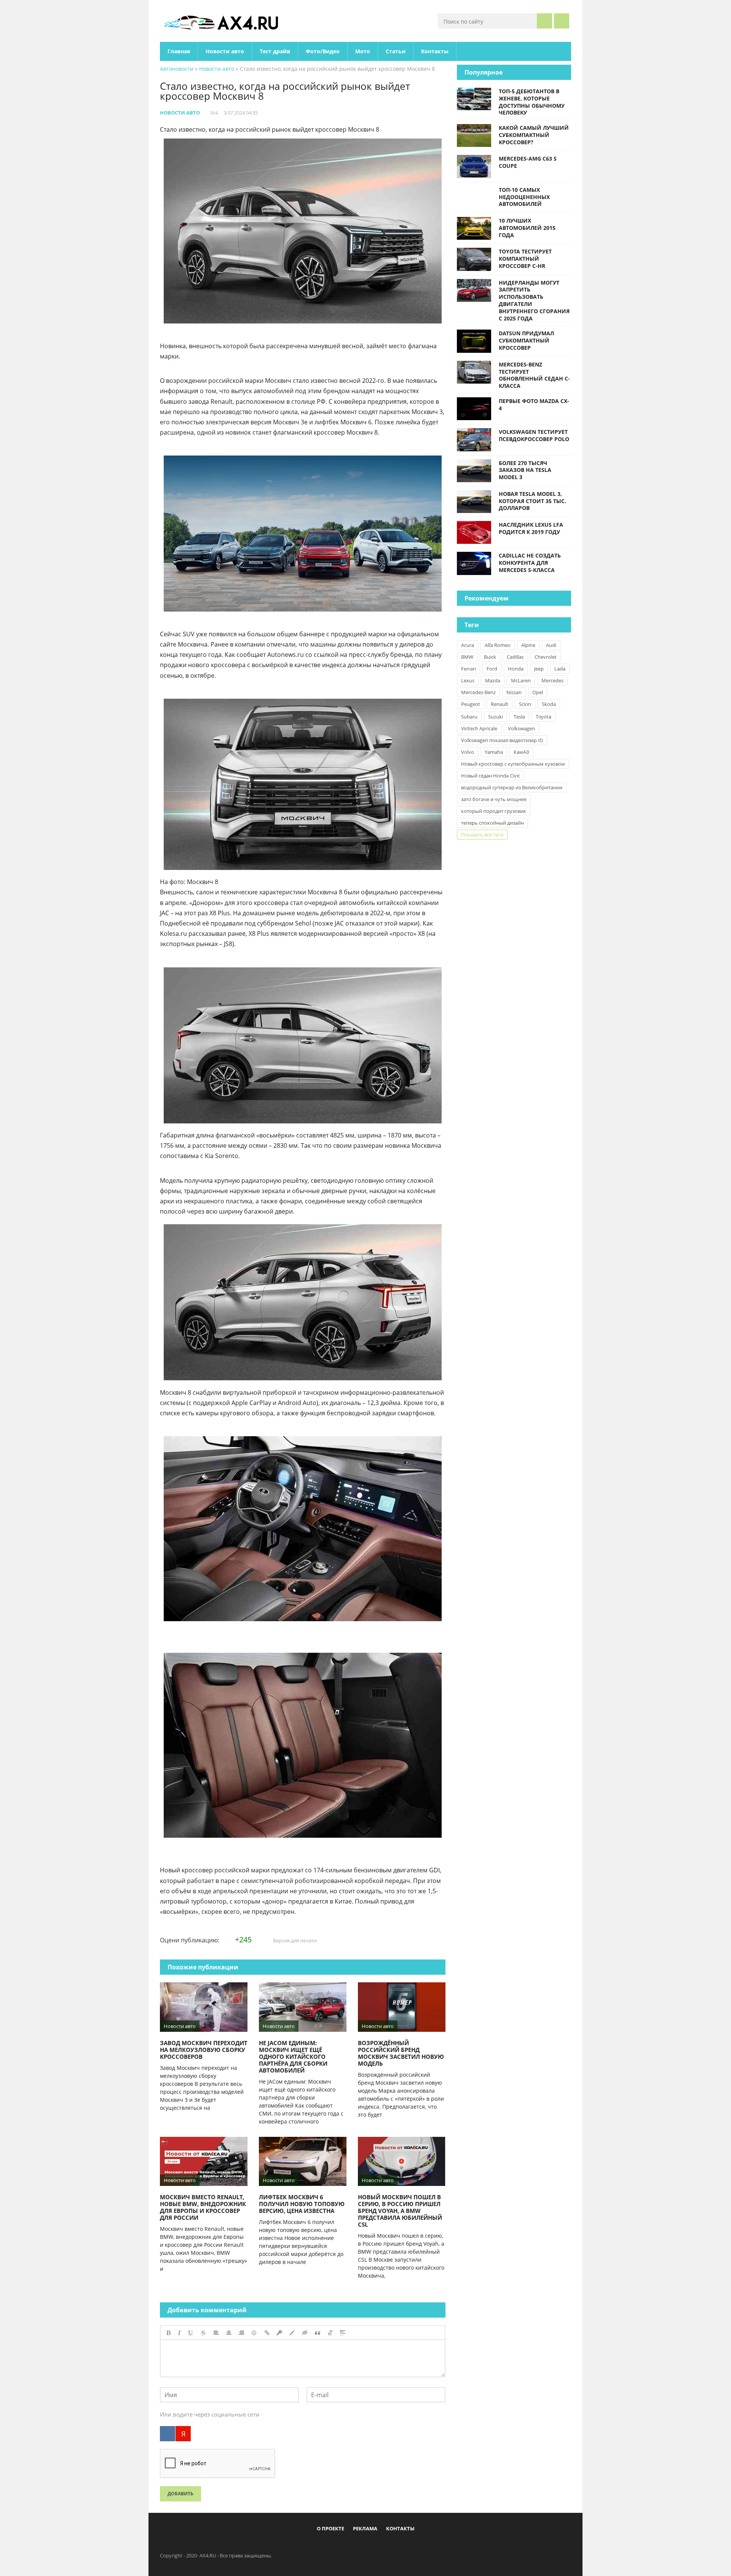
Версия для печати (294, 1940)
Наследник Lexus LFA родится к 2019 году (531, 528)
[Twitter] (359, 2546)
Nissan (514, 692)
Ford (492, 669)
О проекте (330, 2528)
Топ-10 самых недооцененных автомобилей (524, 197)
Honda (516, 669)
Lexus (468, 680)
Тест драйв (275, 51)
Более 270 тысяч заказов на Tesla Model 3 (525, 470)
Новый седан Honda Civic (491, 776)
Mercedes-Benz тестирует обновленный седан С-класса (534, 375)
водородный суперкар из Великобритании (512, 787)
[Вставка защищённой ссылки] (279, 2333)
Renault (500, 704)
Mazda (493, 680)
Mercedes (552, 680)
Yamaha (494, 752)
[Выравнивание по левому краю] (216, 2333)
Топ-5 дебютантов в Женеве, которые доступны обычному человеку (532, 102)
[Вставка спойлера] (343, 2333)
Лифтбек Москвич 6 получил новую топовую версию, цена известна (302, 2204)
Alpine (528, 645)
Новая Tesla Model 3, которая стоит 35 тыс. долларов (532, 501)
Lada (560, 669)
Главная (179, 51)
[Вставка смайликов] (254, 2333)
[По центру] (229, 2333)
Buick (490, 657)
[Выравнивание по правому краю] (241, 2333)
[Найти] (544, 21)
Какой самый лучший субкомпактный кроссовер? (534, 135)
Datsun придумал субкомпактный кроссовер (526, 340)
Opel (538, 692)
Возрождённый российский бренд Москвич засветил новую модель (401, 2053)
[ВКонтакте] (168, 2434)
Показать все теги (482, 835)
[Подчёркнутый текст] (191, 2333)
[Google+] (385, 2546)
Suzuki (496, 717)
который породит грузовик (494, 811)
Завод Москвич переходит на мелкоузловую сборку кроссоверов (204, 2050)
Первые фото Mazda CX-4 (534, 405)
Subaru (469, 717)
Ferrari (468, 669)
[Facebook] (334, 2546)
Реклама (365, 2528)
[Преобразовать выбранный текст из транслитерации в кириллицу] (330, 2333)
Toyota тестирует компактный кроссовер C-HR (525, 259)
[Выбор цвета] (292, 2333)
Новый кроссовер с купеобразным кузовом (513, 764)
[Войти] (562, 21)
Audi (551, 645)
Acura (468, 645)
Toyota (543, 717)
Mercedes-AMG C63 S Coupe (528, 162)
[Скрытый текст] (305, 2333)
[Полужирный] (168, 2333)
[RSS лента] (410, 2546)
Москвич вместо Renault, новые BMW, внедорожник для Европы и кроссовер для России (203, 2207)
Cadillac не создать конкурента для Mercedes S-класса (530, 563)
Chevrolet (546, 657)
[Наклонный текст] (179, 2333)
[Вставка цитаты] (318, 2333)
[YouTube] (397, 2546)
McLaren (521, 680)
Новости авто (225, 51)
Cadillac (515, 657)
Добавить (180, 2494)
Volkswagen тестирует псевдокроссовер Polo (534, 435)
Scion (525, 704)
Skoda (549, 704)
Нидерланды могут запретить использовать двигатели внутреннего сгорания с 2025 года (534, 300)
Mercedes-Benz (478, 692)
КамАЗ (521, 752)
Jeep (539, 669)
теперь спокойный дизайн (492, 823)
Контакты (435, 51)
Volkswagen (521, 728)
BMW (467, 657)
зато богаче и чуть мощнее (494, 799)
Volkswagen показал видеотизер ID (502, 740)
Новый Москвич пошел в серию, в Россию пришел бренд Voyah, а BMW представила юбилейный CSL (400, 2211)
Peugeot (471, 704)
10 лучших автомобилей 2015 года (527, 228)
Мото (363, 51)
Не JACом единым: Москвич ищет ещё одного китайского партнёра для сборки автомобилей (293, 2057)
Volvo (468, 752)
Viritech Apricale (479, 728)
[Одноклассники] (372, 2546)
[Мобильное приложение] (322, 2546)
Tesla (519, 717)
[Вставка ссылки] (267, 2333)
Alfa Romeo (498, 645)
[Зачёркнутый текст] (203, 2333)
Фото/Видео (323, 51)
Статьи (396, 51)
